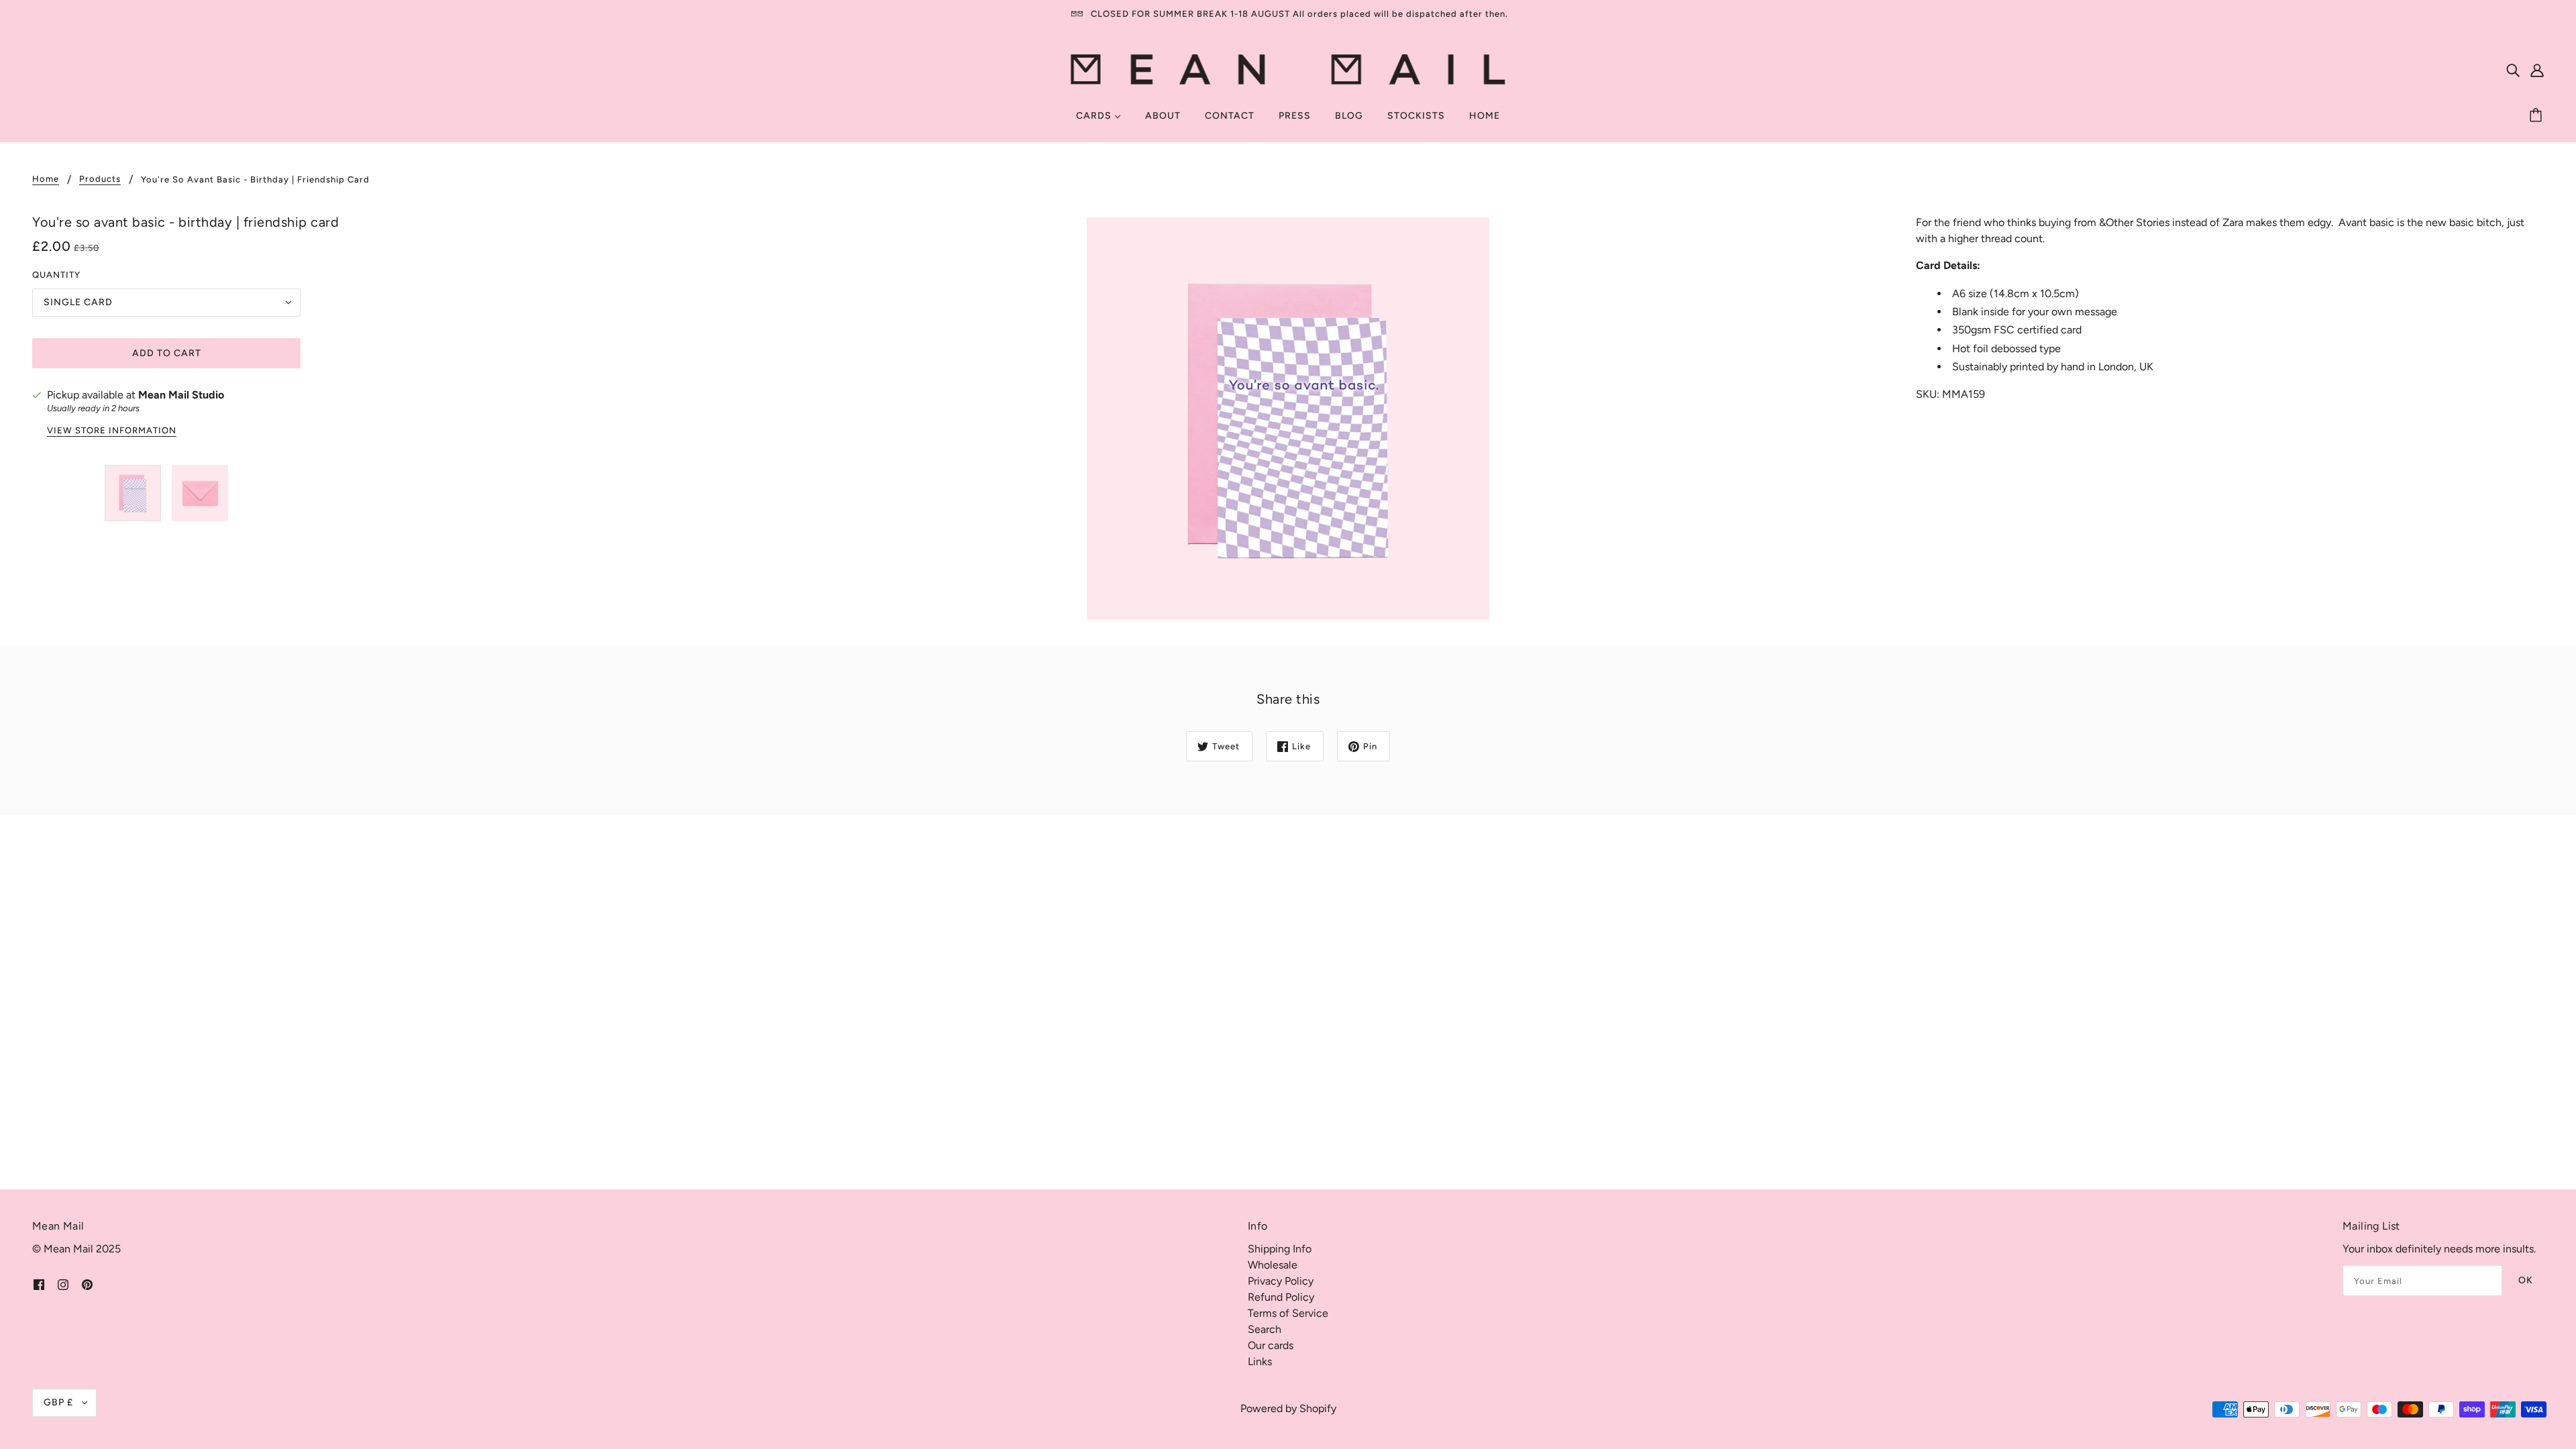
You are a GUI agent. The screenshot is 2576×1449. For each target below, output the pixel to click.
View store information (112, 431)
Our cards (1271, 1345)
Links (1260, 1361)
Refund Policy (1281, 1297)
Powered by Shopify (1288, 1408)
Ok (2526, 1280)
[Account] (2537, 70)
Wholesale (1273, 1265)
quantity (56, 275)
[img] (2513, 70)
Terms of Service (1288, 1313)
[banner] (1288, 69)
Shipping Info (1280, 1249)
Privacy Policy (1281, 1281)
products (100, 179)
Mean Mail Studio (181, 395)
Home (46, 179)
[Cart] (2538, 116)
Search (1265, 1329)
